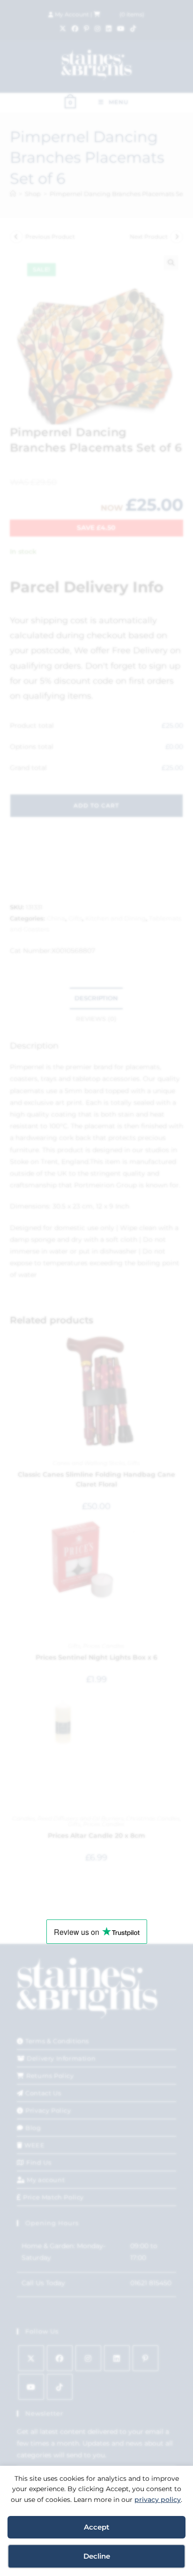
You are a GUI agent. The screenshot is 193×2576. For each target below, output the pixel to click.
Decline (97, 2556)
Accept (96, 2527)
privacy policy (158, 2500)
